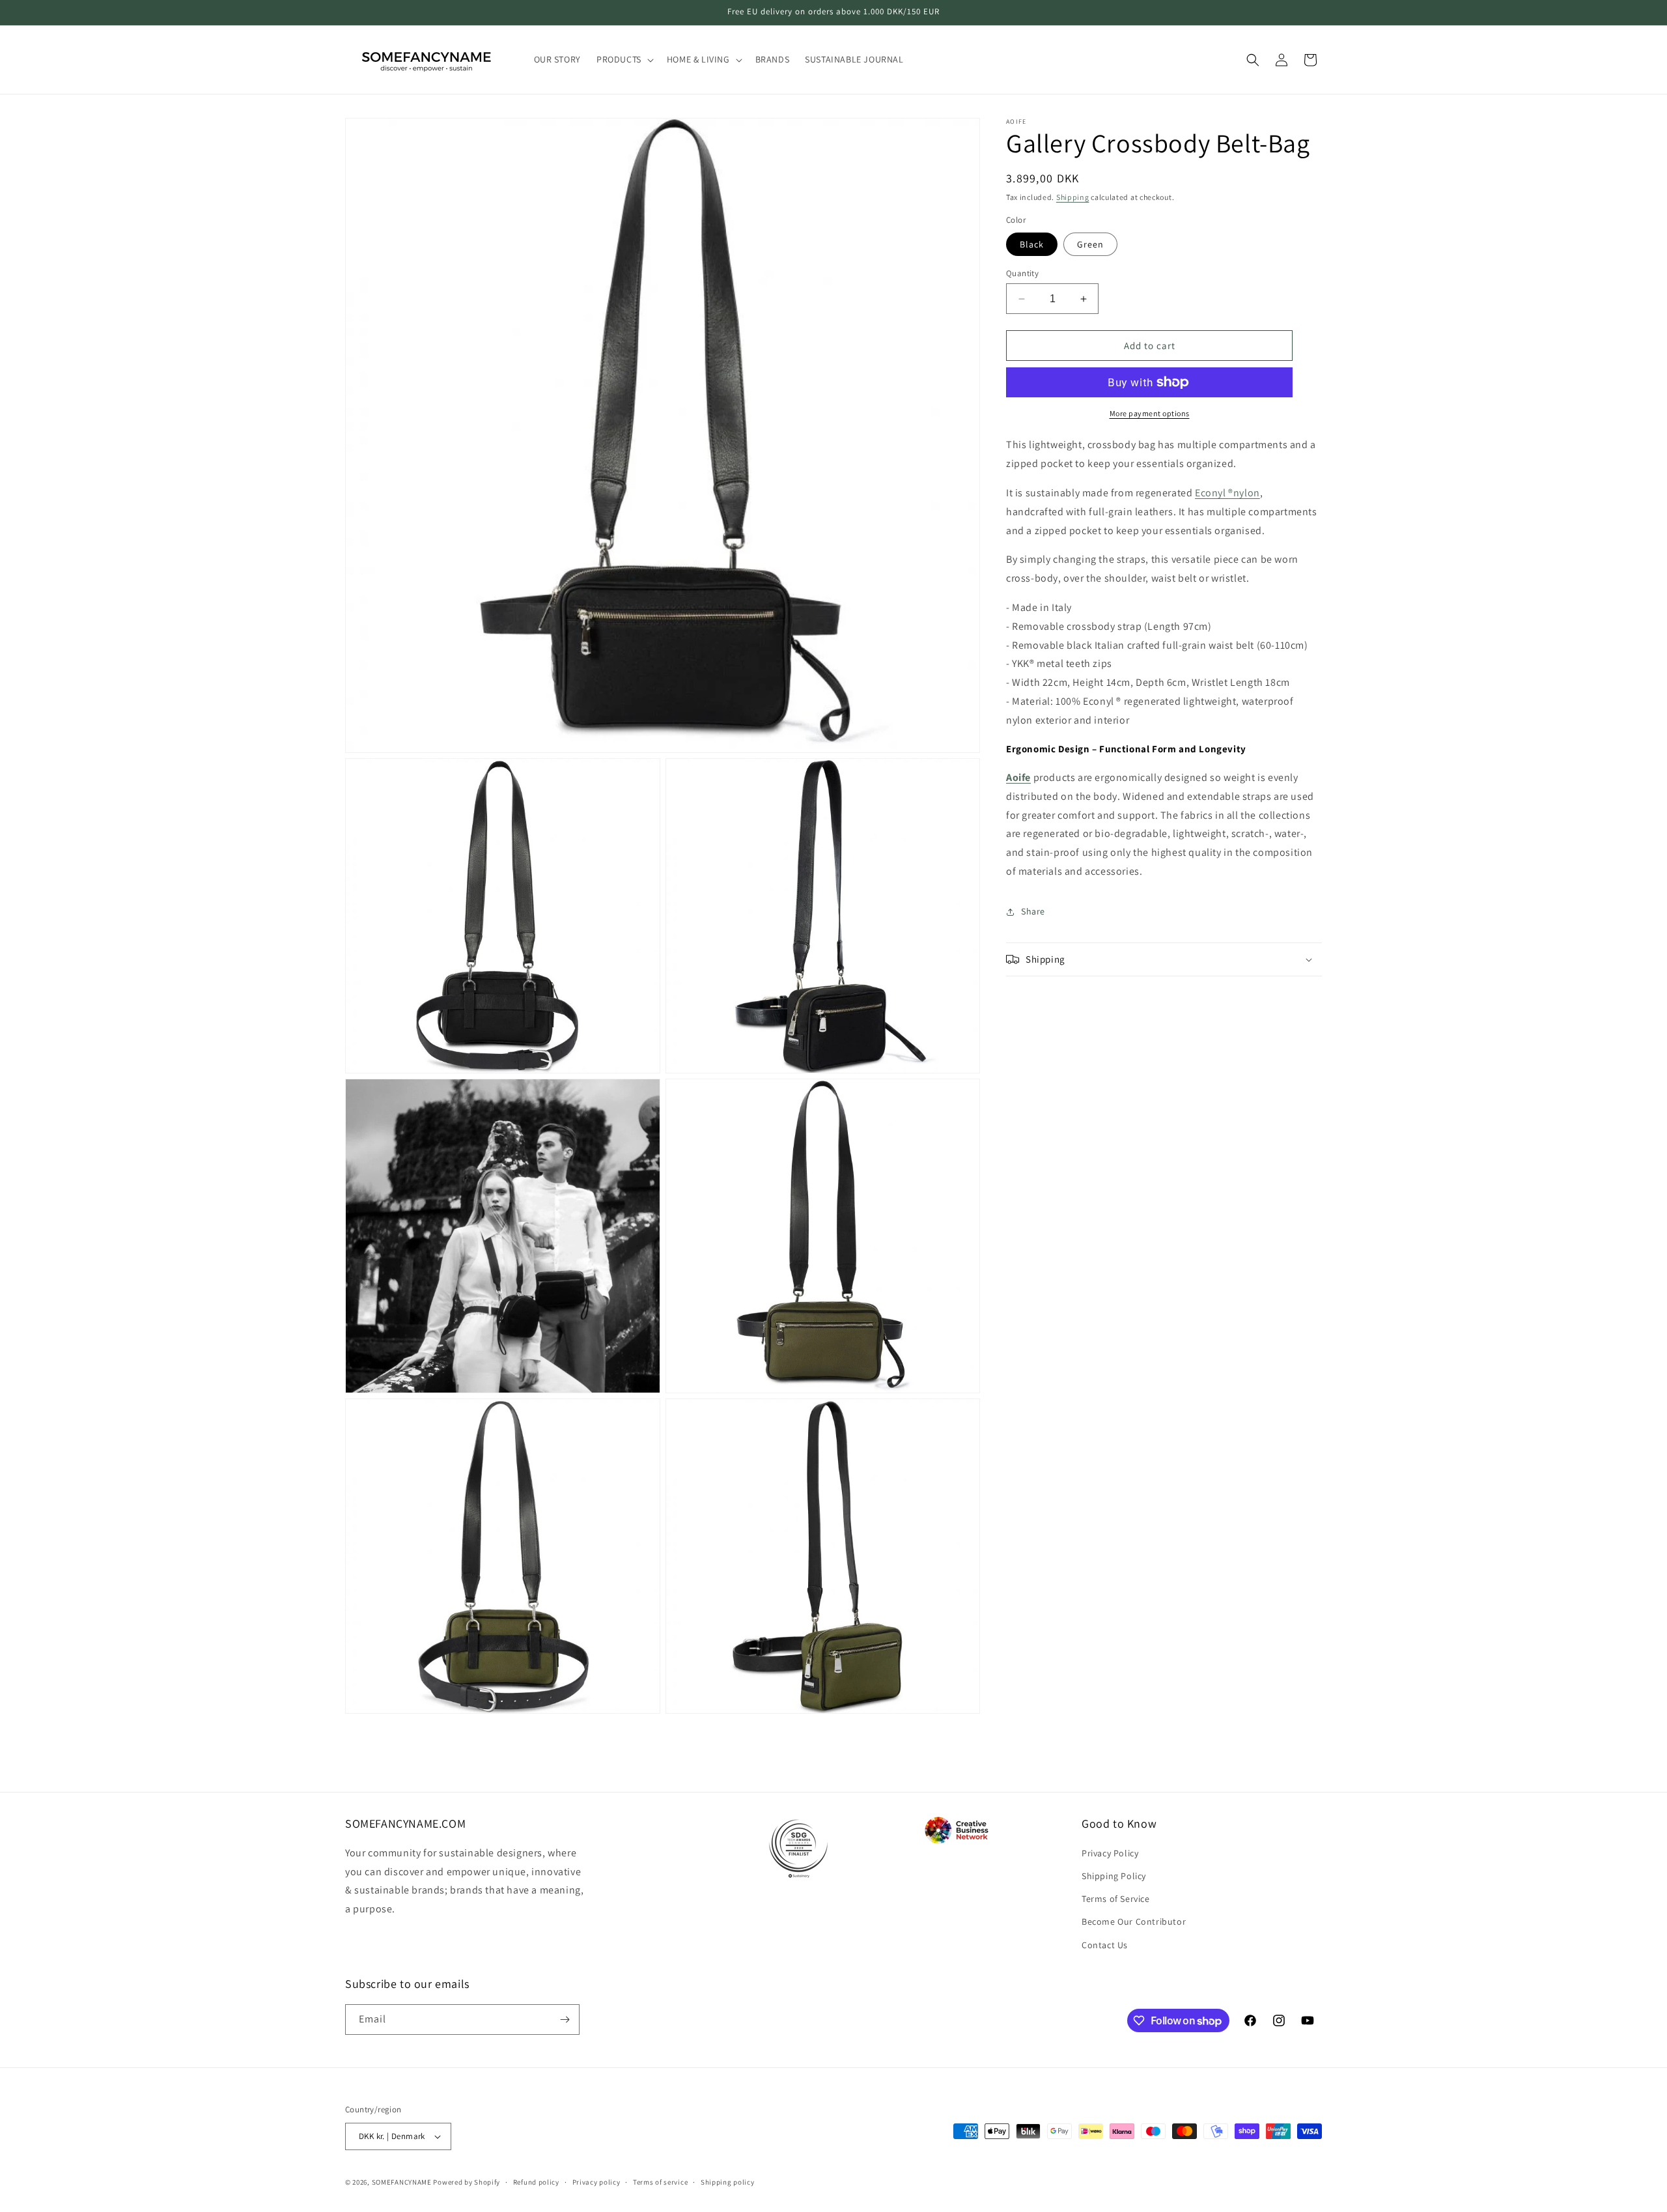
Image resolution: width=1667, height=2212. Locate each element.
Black (1032, 244)
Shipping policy (728, 2182)
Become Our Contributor (1134, 1921)
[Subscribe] (565, 2020)
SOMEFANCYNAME (402, 2182)
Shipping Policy (1114, 1876)
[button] (624, 59)
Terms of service (660, 2182)
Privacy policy (596, 2182)
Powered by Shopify (467, 2182)
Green (1090, 244)
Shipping (1073, 197)
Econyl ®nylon (1227, 493)
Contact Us (1105, 1945)
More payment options (1150, 413)
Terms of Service (1116, 1899)
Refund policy (536, 2182)
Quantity (1022, 273)
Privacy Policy (1110, 1853)
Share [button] (1033, 911)
